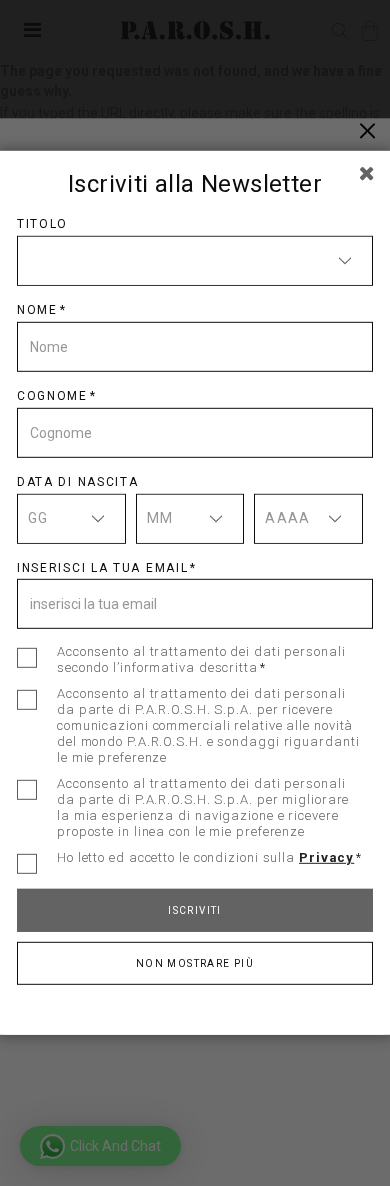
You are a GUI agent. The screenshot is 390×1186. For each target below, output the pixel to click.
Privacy (326, 857)
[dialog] (195, 593)
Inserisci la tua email (102, 567)
